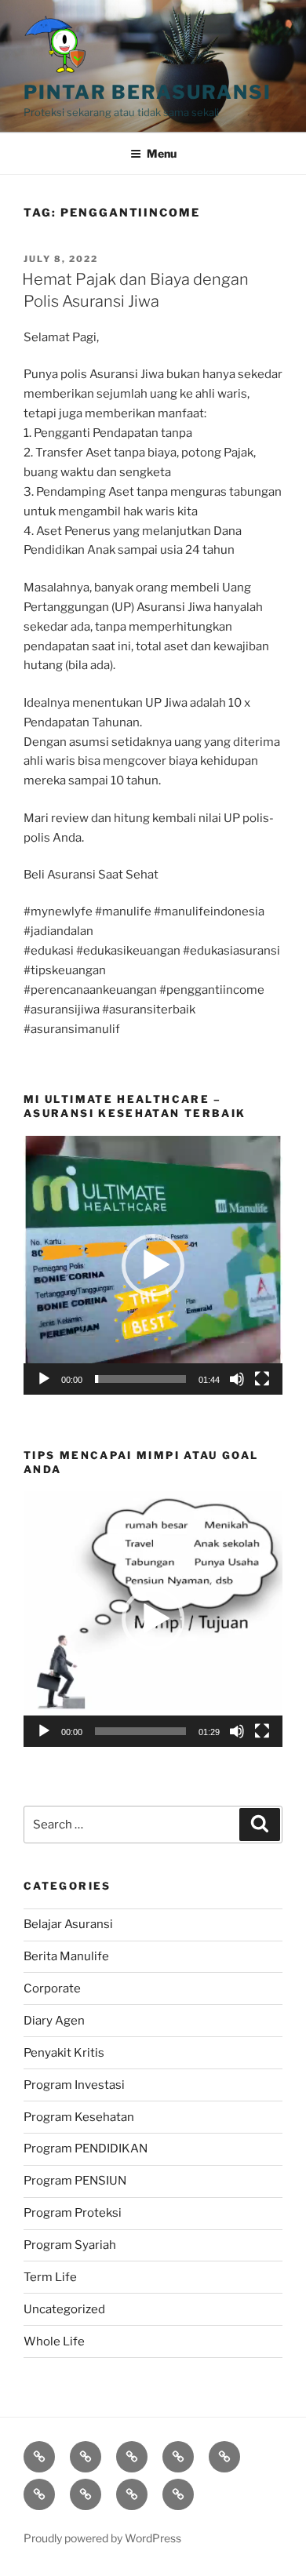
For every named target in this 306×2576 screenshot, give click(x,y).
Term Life (50, 2277)
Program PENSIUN (75, 2181)
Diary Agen (54, 2021)
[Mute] (237, 1379)
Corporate (52, 1988)
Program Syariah (70, 2245)
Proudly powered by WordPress (102, 2538)
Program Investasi (74, 2085)
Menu (162, 153)
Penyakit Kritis (64, 2053)
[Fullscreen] (262, 1379)
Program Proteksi (73, 2213)
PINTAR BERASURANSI (148, 92)
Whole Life (54, 2341)
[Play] (44, 1379)
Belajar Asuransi (68, 1924)
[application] (153, 1265)
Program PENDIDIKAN (86, 2148)
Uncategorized (64, 2309)
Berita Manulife (66, 1956)
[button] (153, 1265)
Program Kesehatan (79, 2117)
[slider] (140, 1379)
